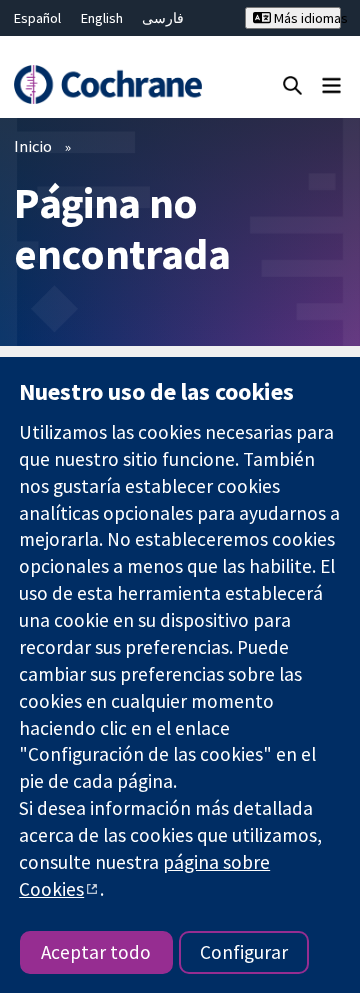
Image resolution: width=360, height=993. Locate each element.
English (102, 18)
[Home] (107, 84)
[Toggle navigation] (331, 84)
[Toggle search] (292, 84)
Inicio (33, 146)
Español (37, 18)
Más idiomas (306, 18)
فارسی (163, 18)
